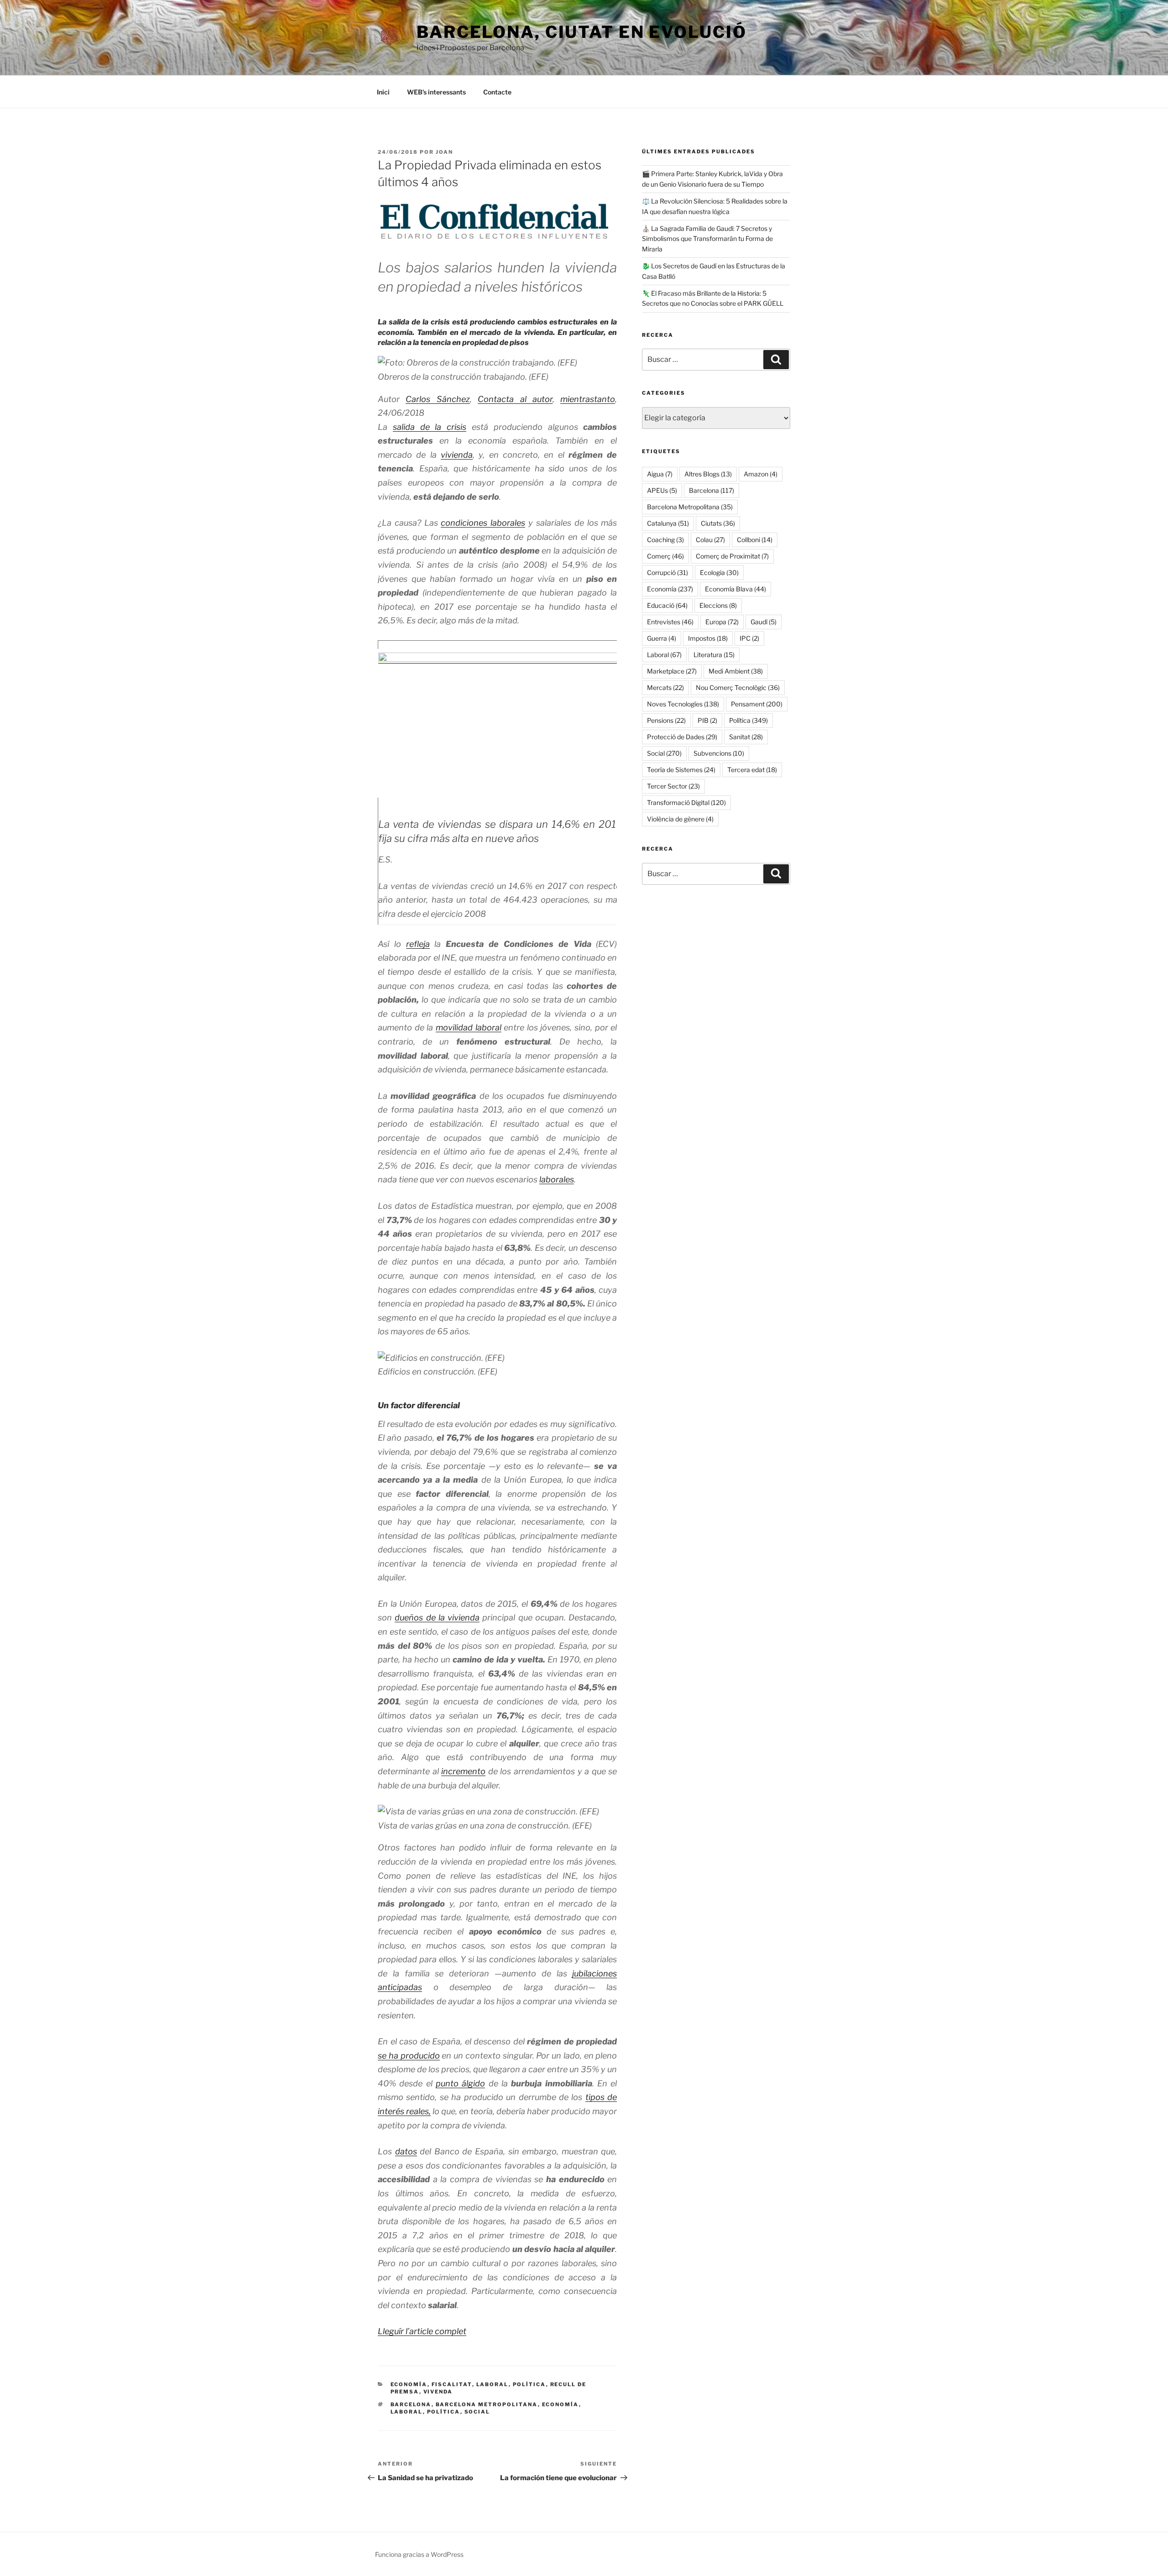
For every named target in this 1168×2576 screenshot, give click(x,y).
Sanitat (746, 737)
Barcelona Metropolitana (487, 2404)
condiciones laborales (483, 523)
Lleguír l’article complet (422, 2331)
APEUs (662, 490)
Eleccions (718, 605)
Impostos (708, 638)
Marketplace (672, 671)
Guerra (662, 638)
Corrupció (667, 572)
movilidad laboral (469, 1027)
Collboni (755, 540)
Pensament (757, 704)
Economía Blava (735, 589)
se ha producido (409, 2056)
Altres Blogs (708, 474)
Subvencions (719, 753)
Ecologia (719, 572)
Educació (667, 605)
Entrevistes (670, 622)
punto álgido (460, 2083)
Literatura (714, 655)
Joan (444, 152)
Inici (383, 92)
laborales (557, 1179)
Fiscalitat (452, 2384)
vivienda (457, 455)
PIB (707, 720)
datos (406, 2151)
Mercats (665, 687)
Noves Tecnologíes (683, 704)
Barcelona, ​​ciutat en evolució (582, 32)
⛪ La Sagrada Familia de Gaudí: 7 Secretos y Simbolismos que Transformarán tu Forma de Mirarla (707, 239)
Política (529, 2384)
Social (477, 2412)
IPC (749, 638)
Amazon (761, 474)
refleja (418, 944)
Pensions (666, 720)
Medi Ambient (736, 671)
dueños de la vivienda (437, 1617)
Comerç (665, 556)
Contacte (497, 92)
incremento (463, 1771)
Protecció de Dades (682, 737)
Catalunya (668, 523)
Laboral (493, 2384)
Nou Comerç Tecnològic (738, 687)
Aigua (660, 474)
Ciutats (718, 523)
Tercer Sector (673, 786)
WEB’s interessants (436, 92)
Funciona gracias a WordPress (419, 2554)
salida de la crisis (430, 427)
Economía (409, 2384)
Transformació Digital (686, 802)
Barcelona (411, 2404)
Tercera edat (752, 770)
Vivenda (438, 2392)
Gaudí (764, 622)
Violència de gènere (680, 819)
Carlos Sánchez (438, 399)
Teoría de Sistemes (681, 770)
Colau (710, 540)
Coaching (665, 540)
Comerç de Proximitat (732, 556)
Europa (722, 622)
